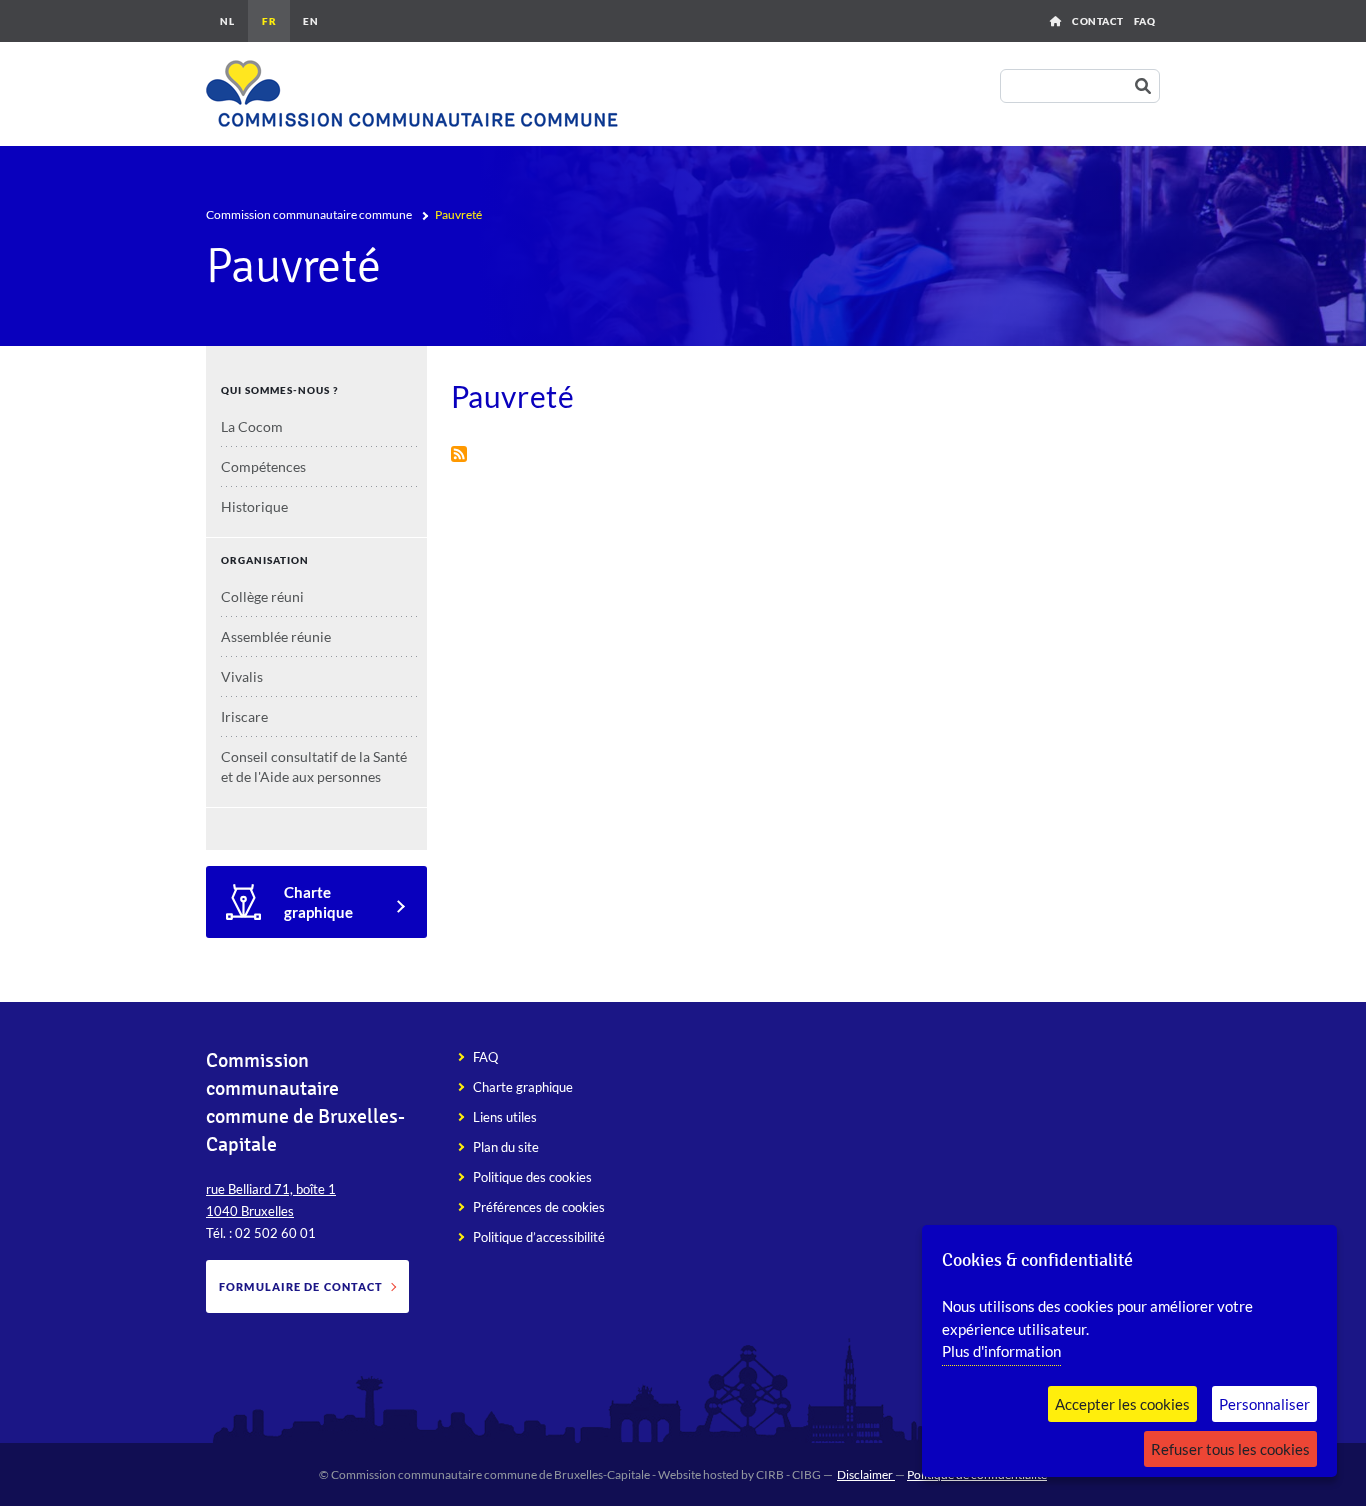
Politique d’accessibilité (539, 1237)
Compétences (263, 466)
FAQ (1145, 21)
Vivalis (242, 676)
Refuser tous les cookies (1230, 1449)
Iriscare (244, 716)
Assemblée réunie (276, 636)
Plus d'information (1001, 1351)
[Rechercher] (1147, 86)
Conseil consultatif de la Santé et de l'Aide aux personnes (314, 766)
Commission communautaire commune (309, 214)
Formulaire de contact (301, 1286)
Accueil (1056, 21)
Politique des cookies (532, 1177)
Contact (1098, 21)
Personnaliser (1264, 1404)
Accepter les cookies (1122, 1404)
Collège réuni (262, 596)
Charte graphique (318, 902)
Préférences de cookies (539, 1207)
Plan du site (506, 1147)
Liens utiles (505, 1117)
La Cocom (252, 426)
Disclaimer (866, 1474)
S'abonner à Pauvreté (459, 454)
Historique (254, 506)
